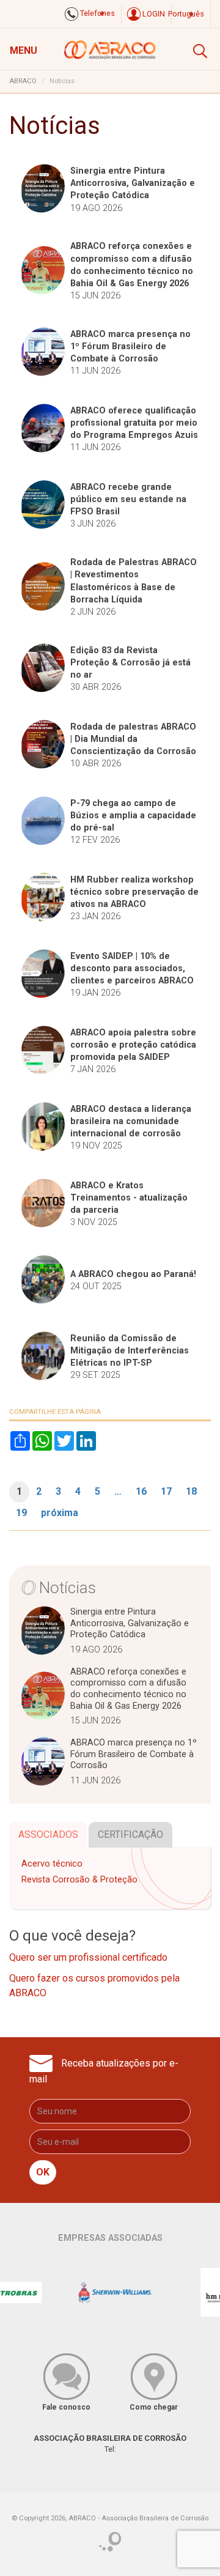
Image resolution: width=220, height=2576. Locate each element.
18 (191, 1491)
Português (186, 14)
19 (21, 1513)
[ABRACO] (110, 48)
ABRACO (23, 81)
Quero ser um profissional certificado (88, 1957)
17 (166, 1491)
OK (43, 2172)
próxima (60, 1513)
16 (141, 1491)
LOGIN (153, 14)
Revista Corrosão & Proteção (79, 1880)
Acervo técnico (52, 1864)
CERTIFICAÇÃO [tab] (130, 1834)
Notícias (68, 1588)
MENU (24, 50)
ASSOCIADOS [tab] (48, 1834)
